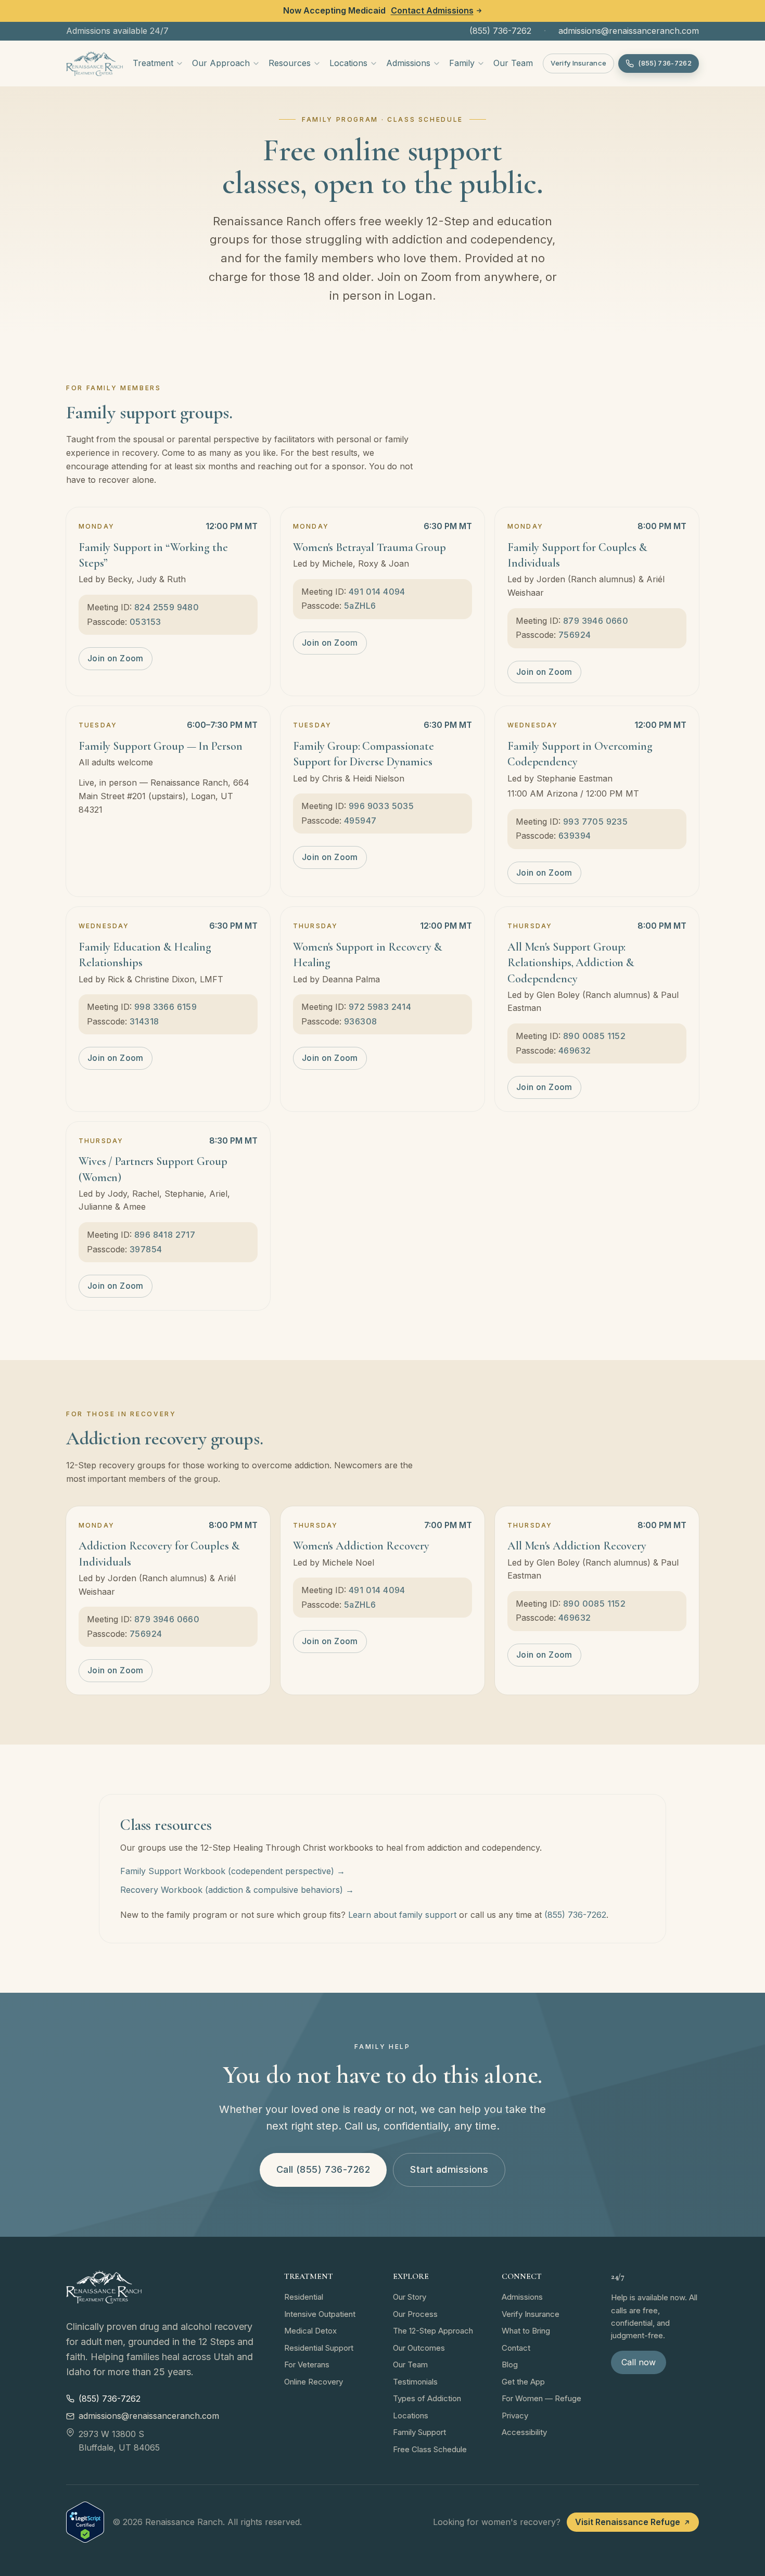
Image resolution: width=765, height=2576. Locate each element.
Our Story (410, 2297)
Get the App (523, 2382)
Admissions (408, 63)
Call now (639, 2362)
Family (462, 63)
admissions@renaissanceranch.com (629, 31)
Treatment (153, 63)
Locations (348, 63)
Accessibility (524, 2432)
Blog (510, 2364)
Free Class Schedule (430, 2449)
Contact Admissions (432, 10)
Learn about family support (402, 1915)
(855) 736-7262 (500, 31)
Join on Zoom (116, 658)
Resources (290, 63)
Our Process (415, 2314)
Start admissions (449, 2169)
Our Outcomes (419, 2348)
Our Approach (221, 63)
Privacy (515, 2415)
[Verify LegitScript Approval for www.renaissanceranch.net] (85, 2522)
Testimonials (415, 2382)
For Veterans (307, 2364)
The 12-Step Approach (433, 2331)
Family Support (419, 2432)
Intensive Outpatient (320, 2314)
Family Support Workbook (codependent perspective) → (233, 1871)
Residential (304, 2297)
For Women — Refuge (541, 2398)
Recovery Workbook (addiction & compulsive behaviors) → (237, 1890)
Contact (516, 2348)
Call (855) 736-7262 (323, 2169)
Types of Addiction (427, 2398)
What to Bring (526, 2331)
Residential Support (319, 2348)
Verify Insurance (578, 63)
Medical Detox (310, 2331)
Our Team (513, 63)
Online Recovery (314, 2382)
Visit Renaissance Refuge (628, 2522)
